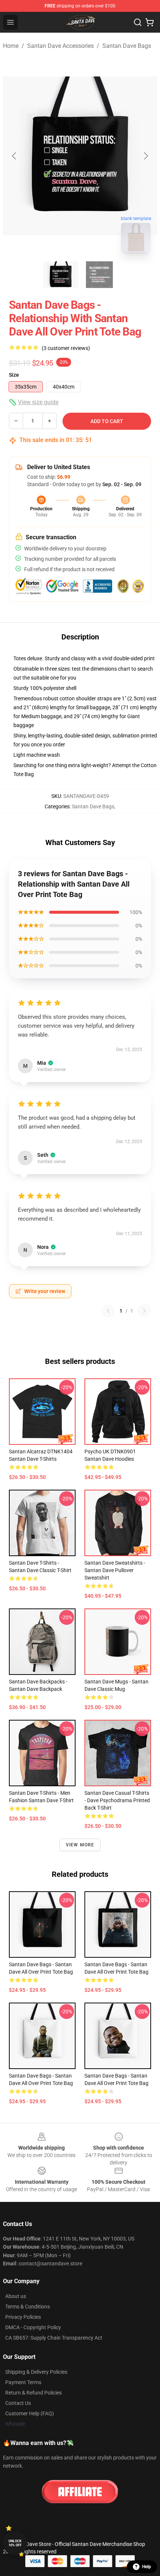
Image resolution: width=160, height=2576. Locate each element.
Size (14, 375)
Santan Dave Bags (127, 46)
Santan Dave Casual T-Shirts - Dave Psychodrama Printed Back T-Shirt (117, 1800)
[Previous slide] (15, 156)
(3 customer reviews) (66, 348)
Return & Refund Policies (33, 2393)
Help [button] (147, 2567)
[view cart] (150, 22)
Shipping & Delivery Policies (36, 2372)
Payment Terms (23, 2382)
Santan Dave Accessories (60, 46)
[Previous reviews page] (108, 1311)
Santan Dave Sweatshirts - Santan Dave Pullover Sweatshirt (115, 1570)
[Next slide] (145, 156)
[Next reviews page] (144, 1311)
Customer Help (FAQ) (30, 2413)
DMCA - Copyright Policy (33, 2327)
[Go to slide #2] (99, 275)
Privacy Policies (23, 2317)
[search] (138, 22)
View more (80, 1845)
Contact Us (18, 2403)
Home (11, 46)
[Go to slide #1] (61, 275)
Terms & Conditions (28, 2307)
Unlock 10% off (15, 2543)
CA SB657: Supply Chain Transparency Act (54, 2338)
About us (16, 2296)
